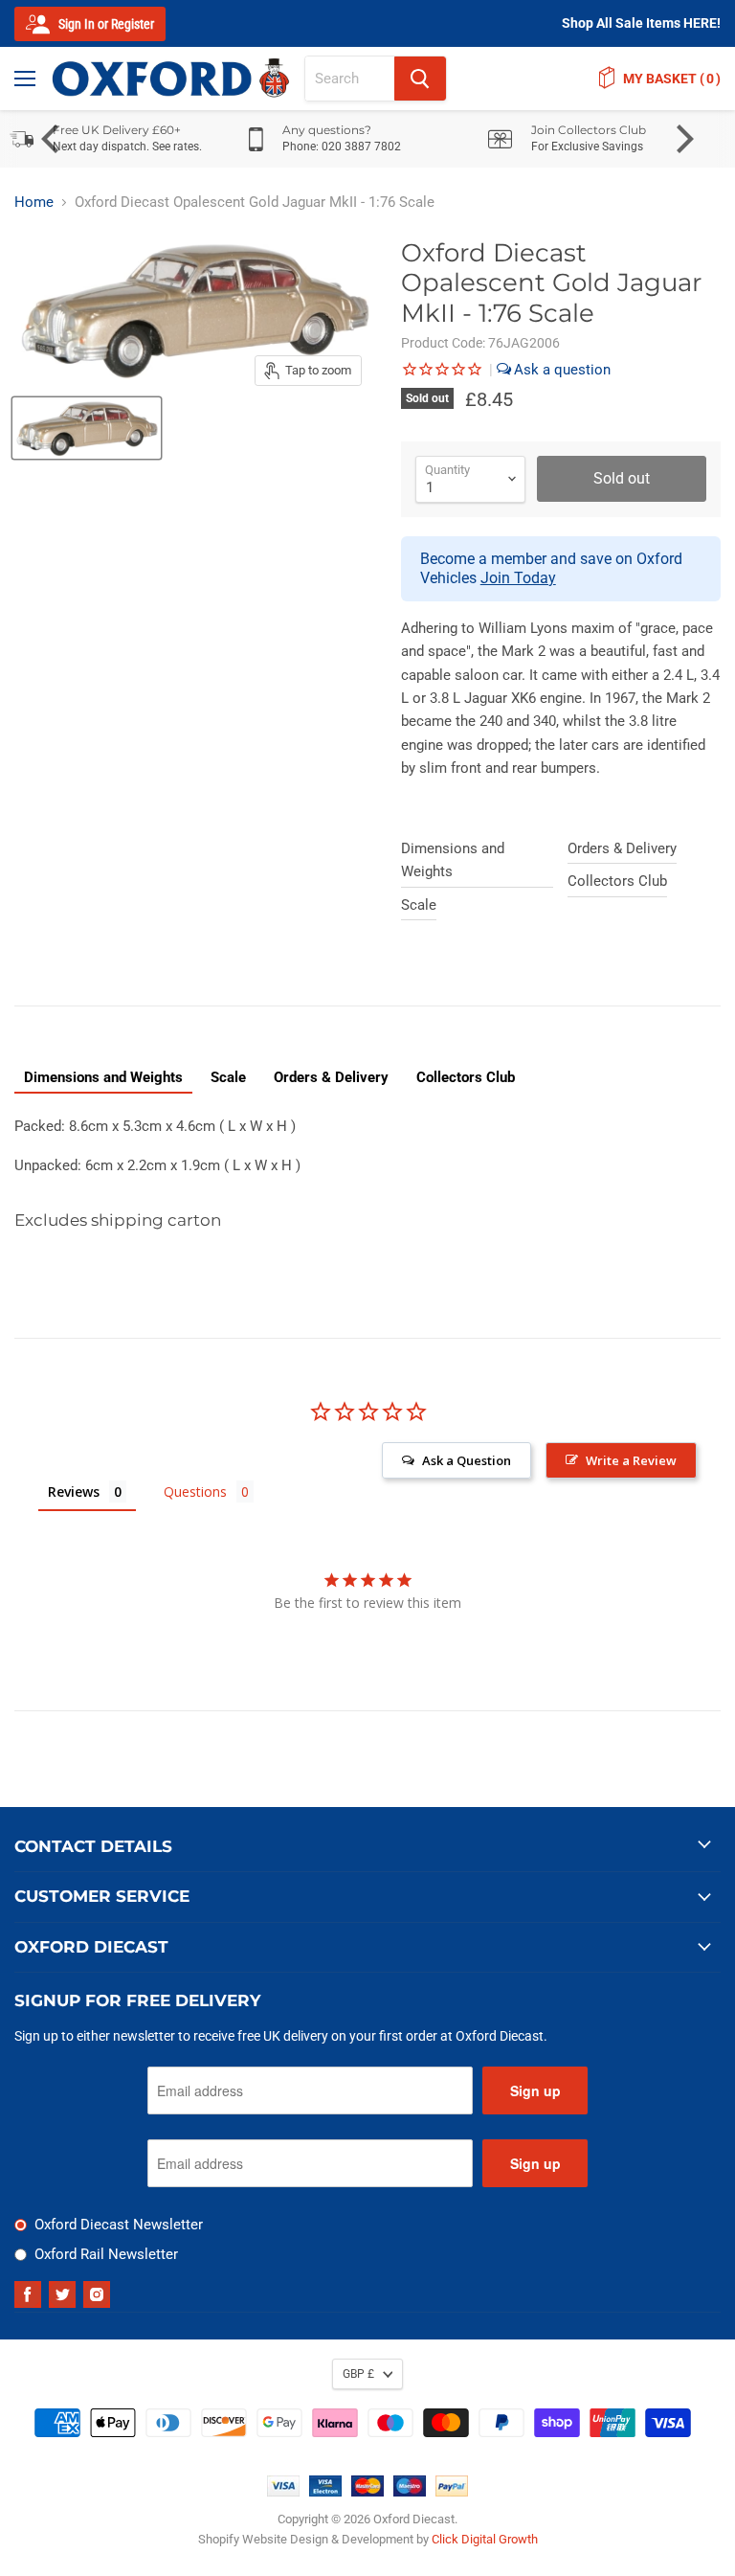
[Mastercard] (367, 2492)
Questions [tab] (195, 1491)
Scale (419, 905)
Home (34, 203)
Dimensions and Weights (453, 860)
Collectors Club (617, 881)
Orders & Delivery (622, 848)
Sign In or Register (105, 24)
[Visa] (283, 2492)
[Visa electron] (325, 2492)
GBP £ (358, 2374)
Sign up (535, 2090)
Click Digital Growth (485, 2539)
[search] (350, 79)
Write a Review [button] (631, 1460)
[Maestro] (410, 2492)
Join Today (518, 578)
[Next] (682, 139)
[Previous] (53, 139)
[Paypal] (452, 2492)
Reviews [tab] (74, 1491)
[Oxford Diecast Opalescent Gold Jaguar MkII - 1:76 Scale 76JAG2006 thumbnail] (87, 428)
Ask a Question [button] (467, 1460)
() (672, 79)
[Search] (420, 79)
